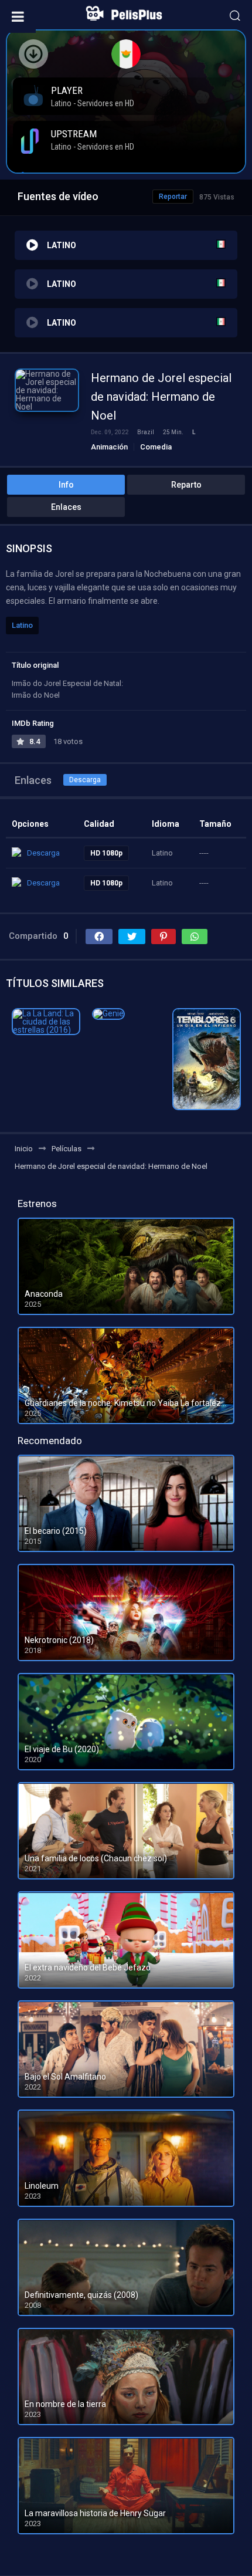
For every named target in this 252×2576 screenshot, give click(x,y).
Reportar (173, 197)
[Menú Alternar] (18, 16)
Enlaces (66, 507)
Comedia (156, 447)
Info (66, 485)
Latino (22, 625)
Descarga (85, 780)
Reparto (186, 485)
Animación (109, 447)
